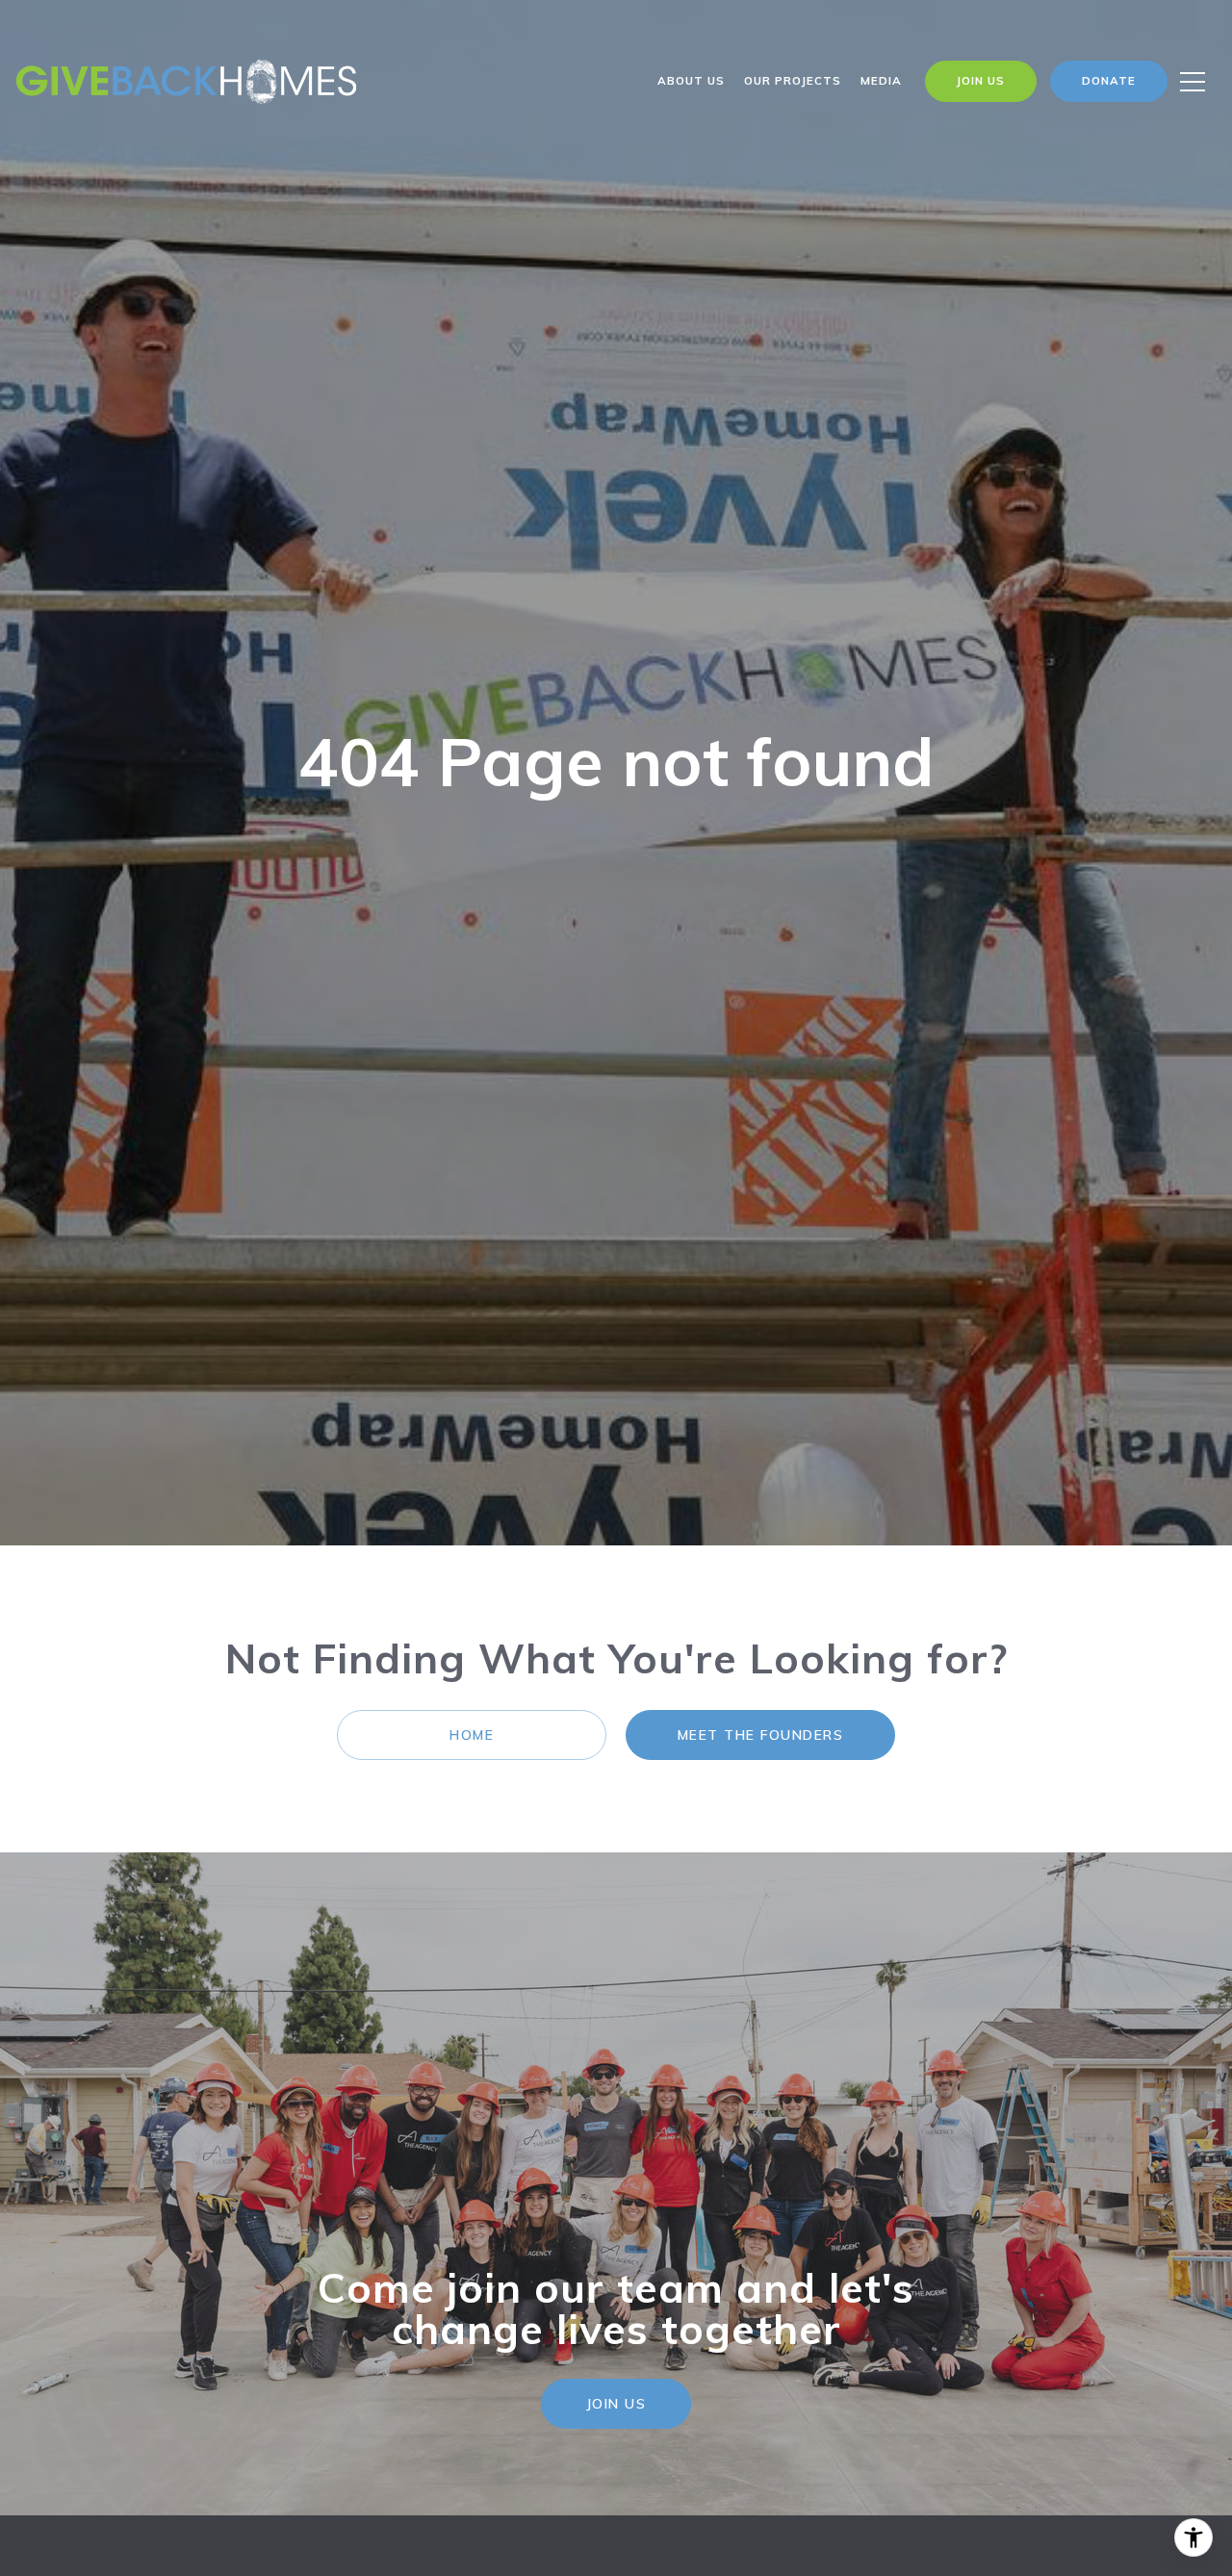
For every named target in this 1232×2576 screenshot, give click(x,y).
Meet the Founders (761, 1735)
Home (472, 1735)
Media (881, 80)
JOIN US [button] (616, 2404)
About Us (691, 80)
